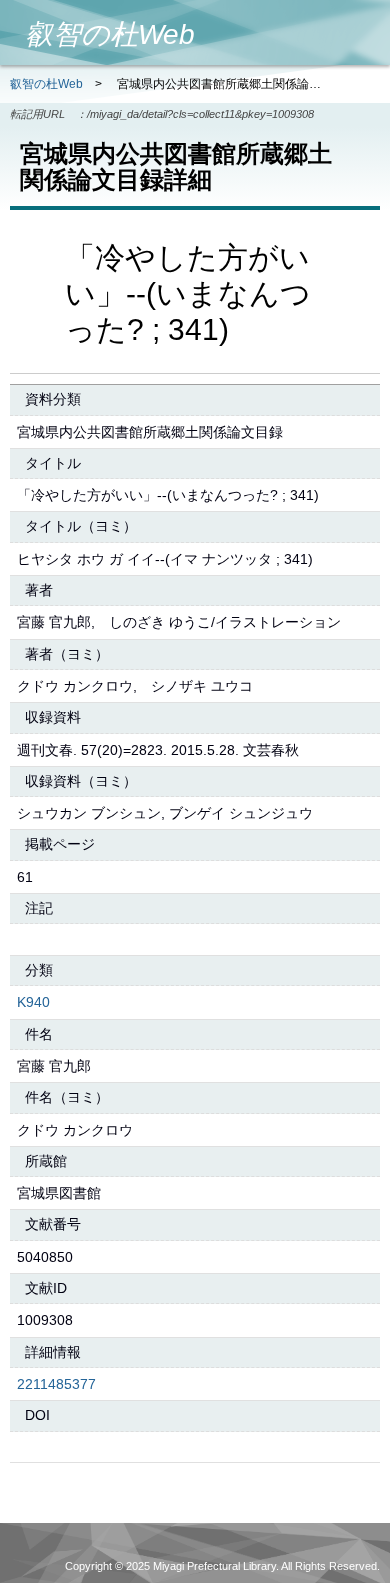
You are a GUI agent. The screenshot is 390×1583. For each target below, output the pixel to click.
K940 (33, 1002)
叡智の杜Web (46, 84)
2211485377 (56, 1384)
